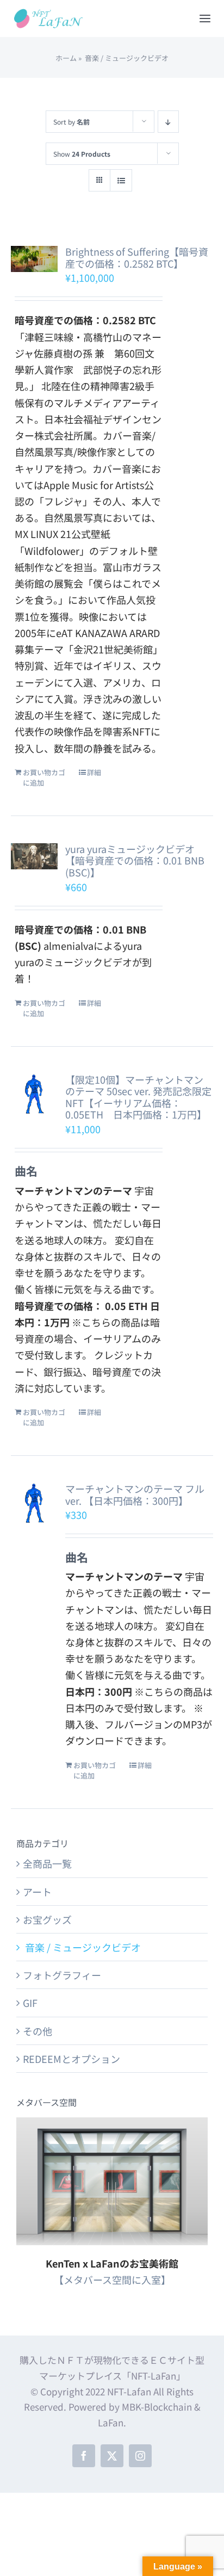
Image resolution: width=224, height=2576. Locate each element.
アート (37, 1892)
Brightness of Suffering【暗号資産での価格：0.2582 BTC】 (137, 257)
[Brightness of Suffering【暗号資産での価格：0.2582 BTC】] (34, 259)
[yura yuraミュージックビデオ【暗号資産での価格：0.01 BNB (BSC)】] (34, 856)
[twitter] (112, 2456)
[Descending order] (168, 122)
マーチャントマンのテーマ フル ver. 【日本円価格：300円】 (135, 1494)
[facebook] (84, 2456)
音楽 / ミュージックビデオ (82, 1947)
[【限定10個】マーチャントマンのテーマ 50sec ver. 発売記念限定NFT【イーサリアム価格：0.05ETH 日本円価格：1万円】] (34, 1094)
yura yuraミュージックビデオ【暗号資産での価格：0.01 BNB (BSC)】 (135, 860)
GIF (30, 2003)
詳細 (94, 772)
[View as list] (121, 180)
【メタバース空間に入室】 (112, 2280)
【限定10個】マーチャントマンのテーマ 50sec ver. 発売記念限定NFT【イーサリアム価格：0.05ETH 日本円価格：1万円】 (138, 1097)
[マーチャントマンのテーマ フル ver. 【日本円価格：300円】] (34, 1503)
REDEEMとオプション (71, 2059)
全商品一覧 (47, 1863)
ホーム (66, 58)
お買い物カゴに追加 (44, 778)
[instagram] (140, 2456)
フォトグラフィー (62, 1975)
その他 (38, 2031)
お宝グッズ (47, 1919)
